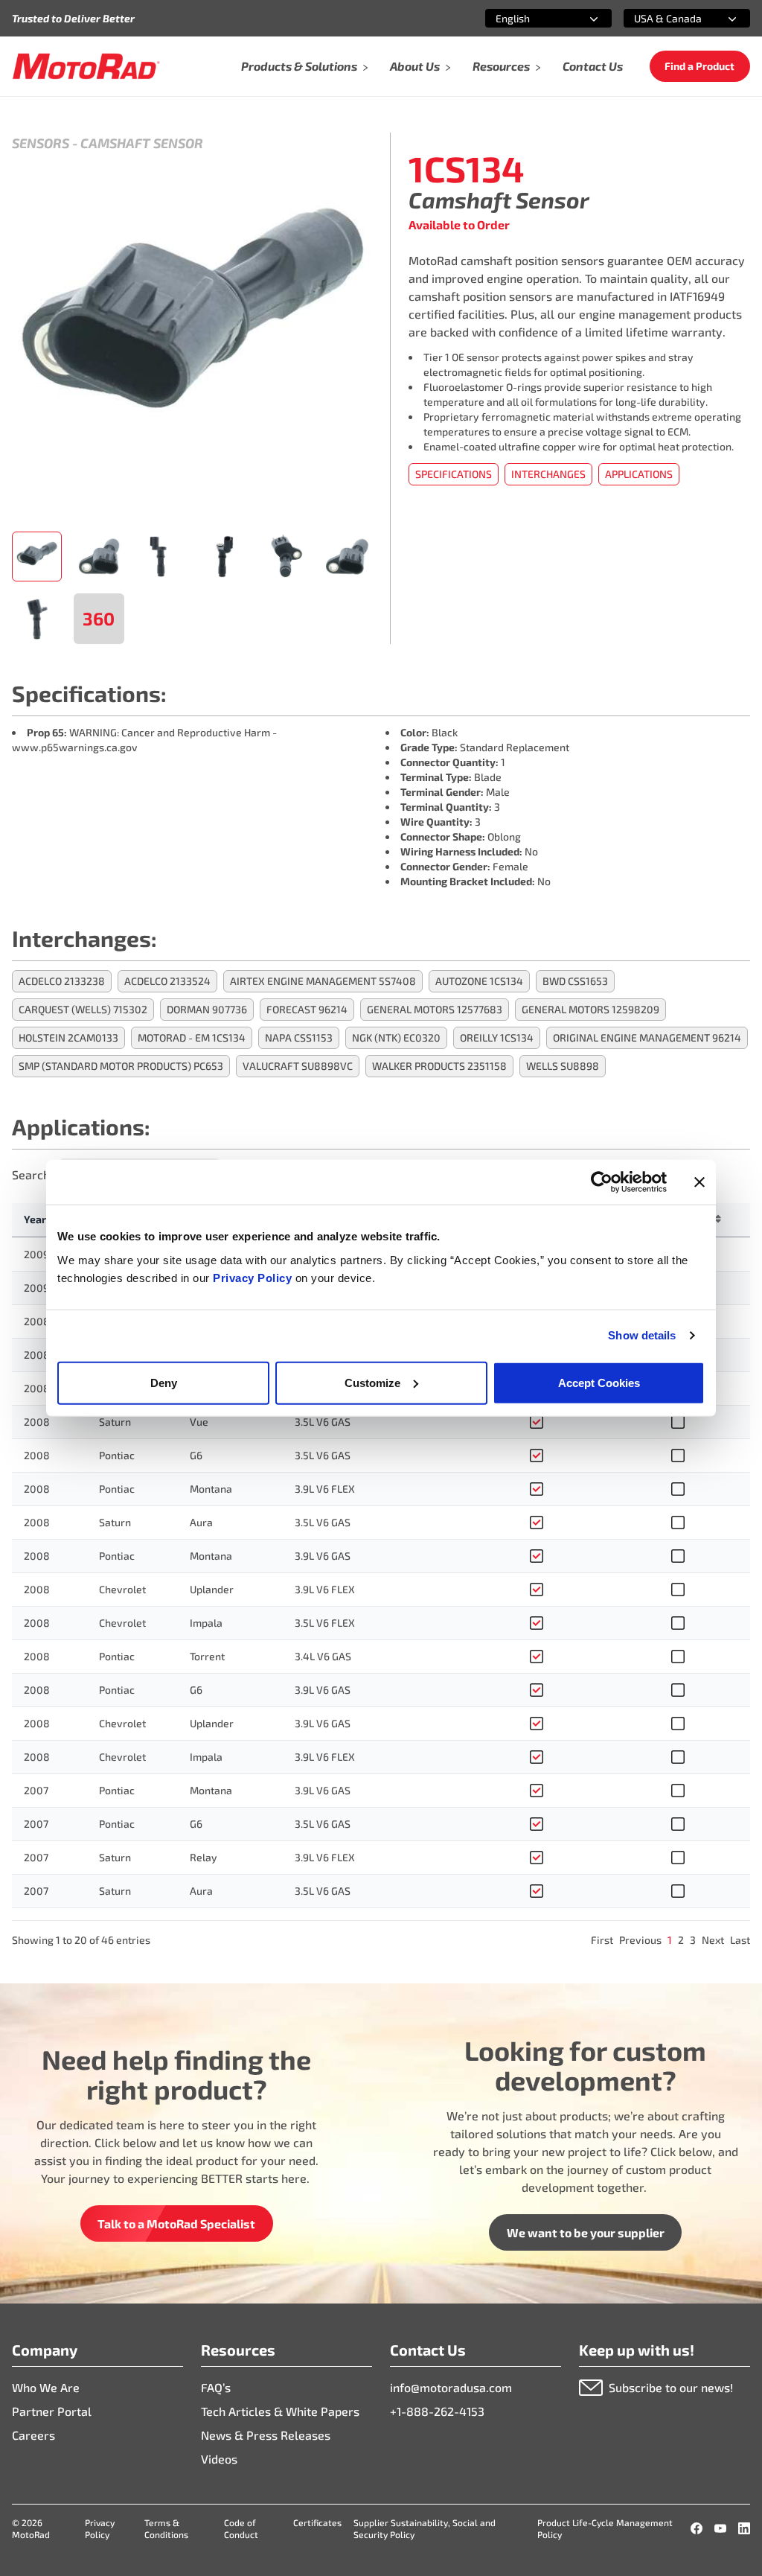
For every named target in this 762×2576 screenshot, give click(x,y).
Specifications (454, 474)
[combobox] (531, 18)
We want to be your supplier (586, 2232)
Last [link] (740, 1940)
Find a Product (699, 66)
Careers (33, 2435)
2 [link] (681, 1940)
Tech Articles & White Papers (280, 2411)
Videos (219, 2459)
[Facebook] (697, 2528)
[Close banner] (699, 1182)
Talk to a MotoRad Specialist (176, 2223)
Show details (642, 1335)
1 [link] (670, 1940)
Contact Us (593, 66)
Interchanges (548, 474)
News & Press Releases (266, 2435)
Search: (32, 1174)
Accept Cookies (599, 1382)
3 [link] (693, 1940)
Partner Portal (52, 2411)
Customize (372, 1382)
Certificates (317, 2522)
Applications (639, 474)
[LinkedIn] (744, 2528)
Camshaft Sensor (142, 143)
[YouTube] (720, 2528)
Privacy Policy (254, 1277)
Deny (164, 1382)
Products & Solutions (299, 66)
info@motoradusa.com (451, 2387)
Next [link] (713, 1940)
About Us (415, 66)
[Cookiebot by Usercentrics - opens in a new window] (602, 1182)
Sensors (41, 143)
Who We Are (46, 2387)
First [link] (602, 1940)
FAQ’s (216, 2387)
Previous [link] (640, 1940)
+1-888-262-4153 (437, 2411)
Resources (501, 66)
